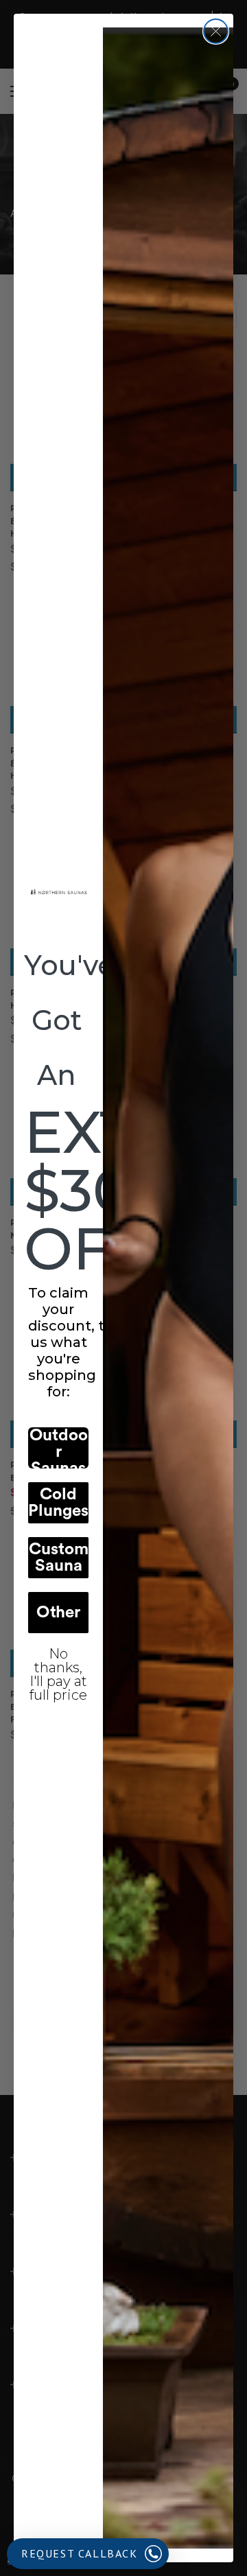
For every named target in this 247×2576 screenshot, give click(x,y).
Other (58, 1613)
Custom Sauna (59, 1558)
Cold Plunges (58, 1503)
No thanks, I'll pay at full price (58, 1664)
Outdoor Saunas (59, 1448)
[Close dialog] (216, 31)
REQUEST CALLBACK (80, 2553)
